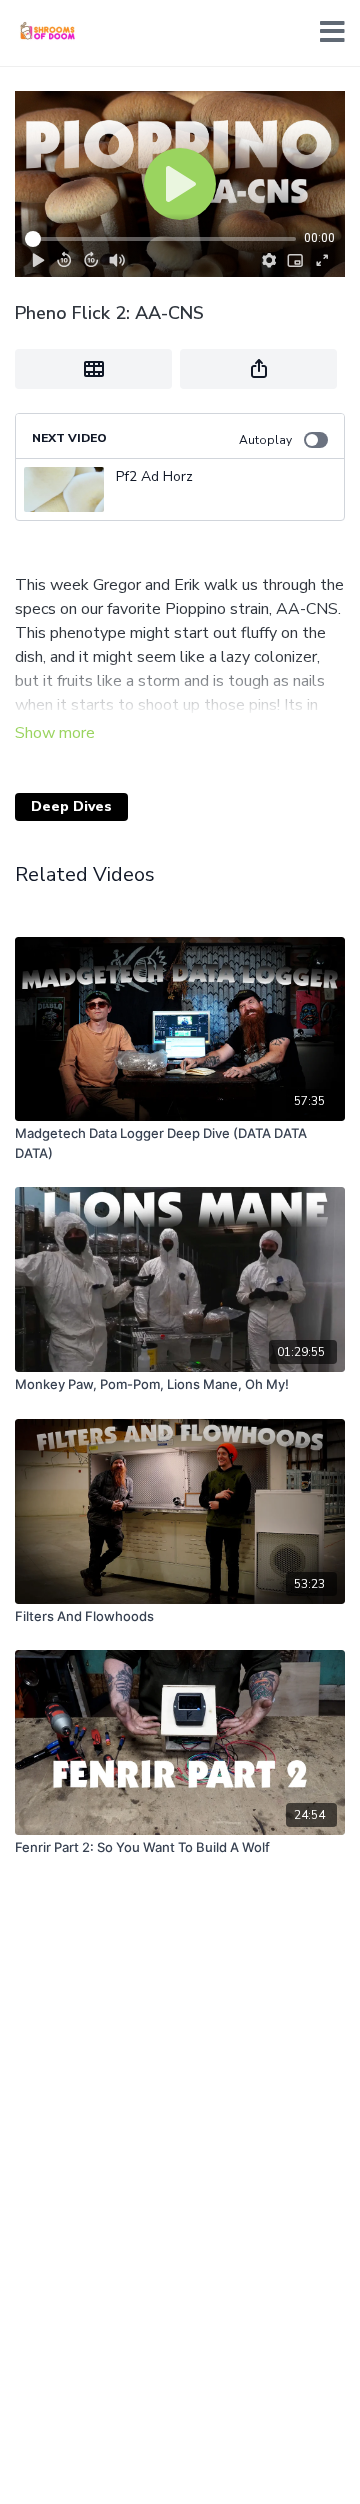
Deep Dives (71, 806)
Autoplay (265, 440)
